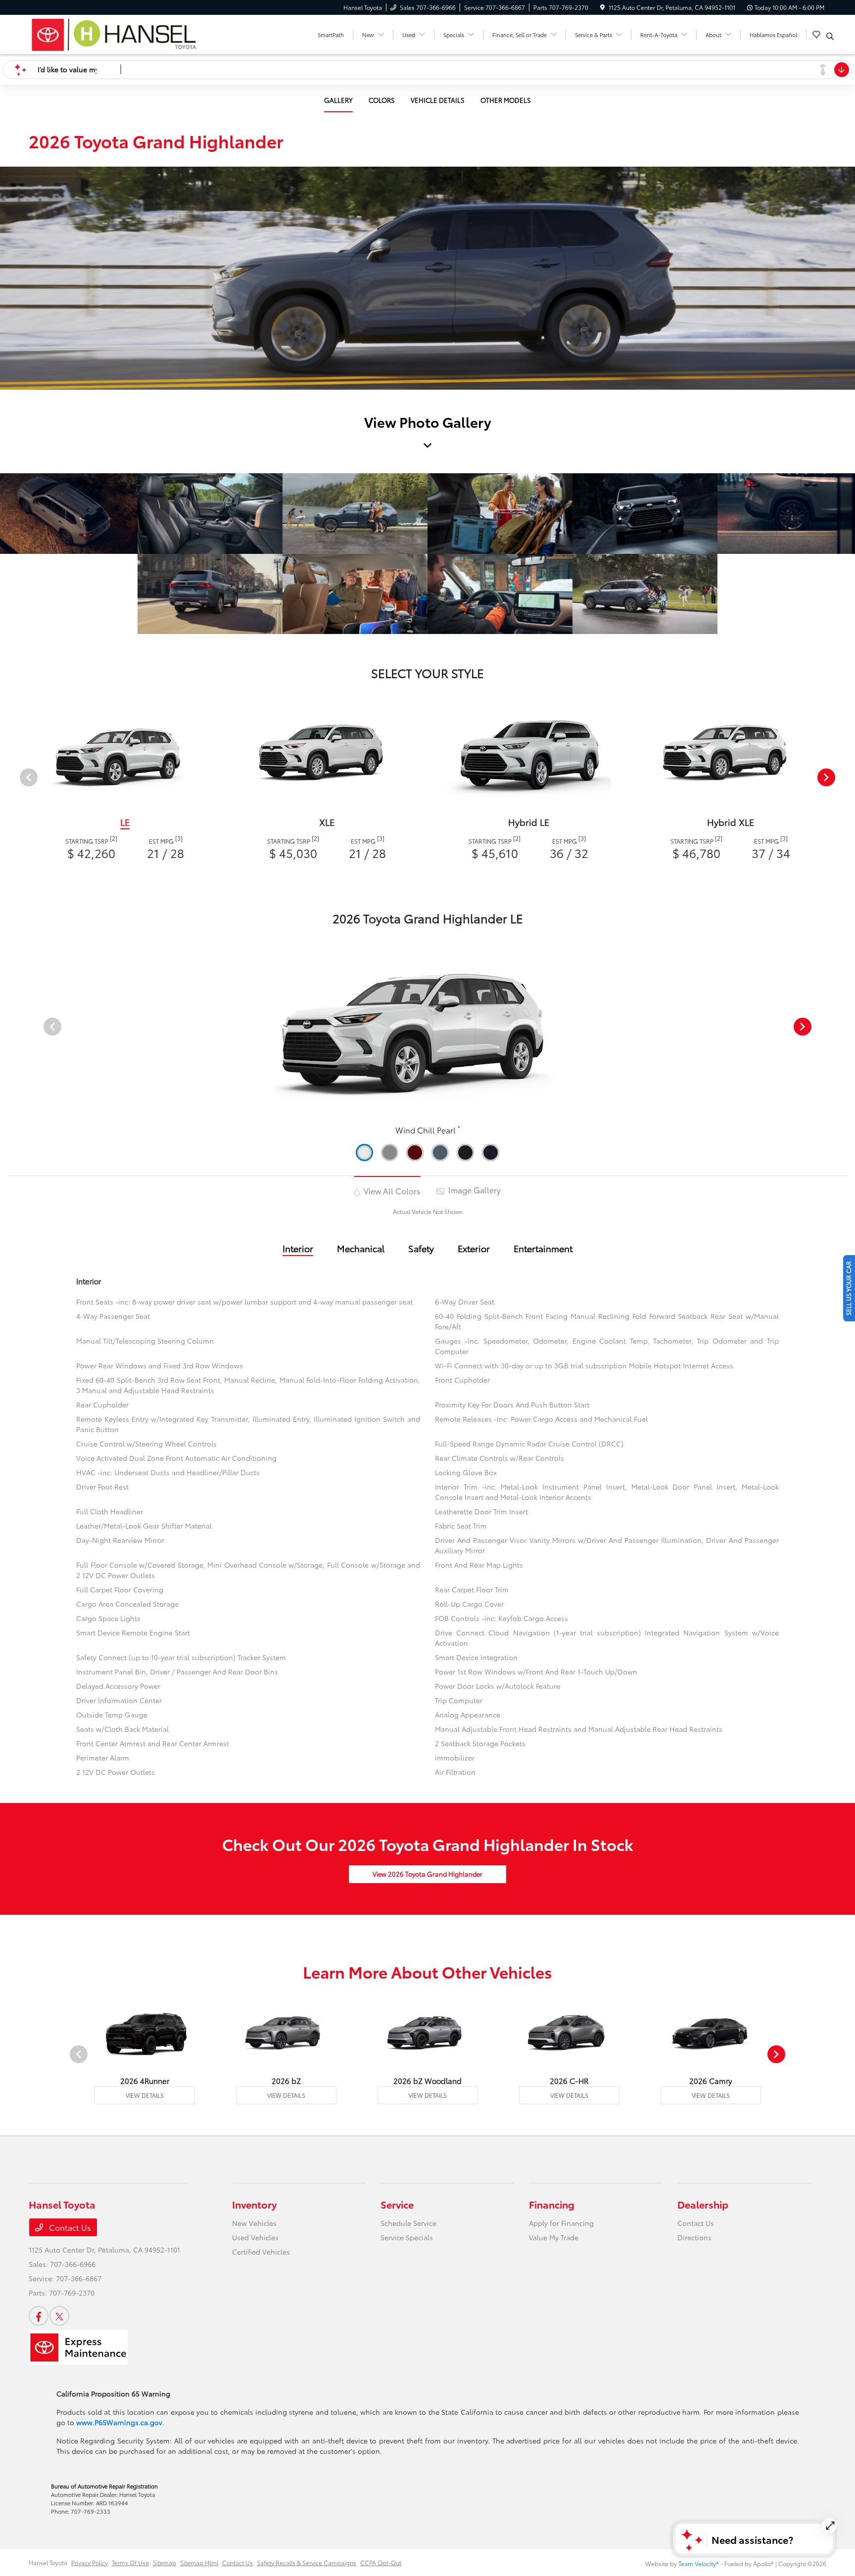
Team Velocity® (699, 2563)
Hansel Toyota (48, 2562)
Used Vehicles (255, 2237)
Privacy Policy (90, 2562)
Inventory (254, 2204)
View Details (145, 2095)
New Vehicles (254, 2223)
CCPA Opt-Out (381, 2562)
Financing (552, 2204)
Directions (694, 2237)
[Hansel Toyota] (114, 33)
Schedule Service (408, 2223)
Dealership (703, 2204)
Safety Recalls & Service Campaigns (307, 2562)
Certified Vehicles (261, 2252)
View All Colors (391, 1191)
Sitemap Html (199, 2562)
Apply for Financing (561, 2223)
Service (397, 2204)
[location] (602, 7)
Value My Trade (554, 2237)
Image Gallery (474, 1190)
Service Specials (407, 2237)
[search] (830, 36)
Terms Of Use (130, 2562)
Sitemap (165, 2562)
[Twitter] (59, 2316)
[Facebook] (39, 2316)
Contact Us (69, 2227)
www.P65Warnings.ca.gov (119, 2422)
